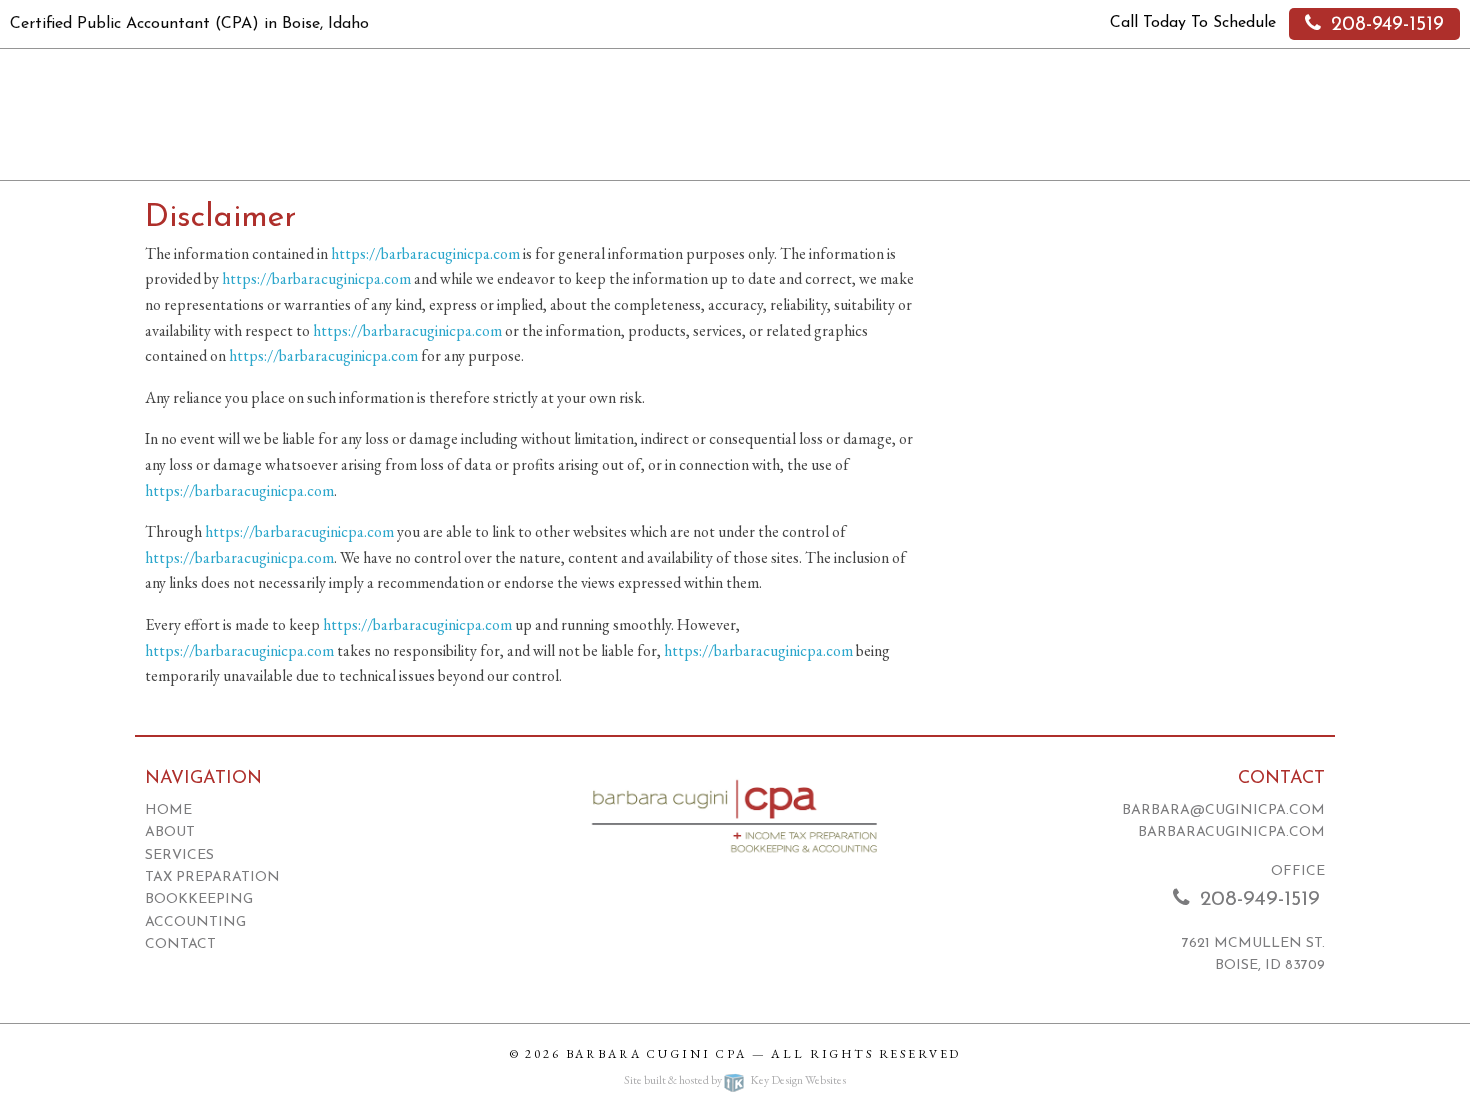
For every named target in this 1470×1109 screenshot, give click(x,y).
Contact (180, 944)
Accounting (195, 922)
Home (168, 810)
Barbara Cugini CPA (656, 1054)
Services (179, 855)
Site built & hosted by (734, 1080)
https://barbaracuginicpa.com (425, 253)
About (170, 832)
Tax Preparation (212, 877)
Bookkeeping (199, 899)
